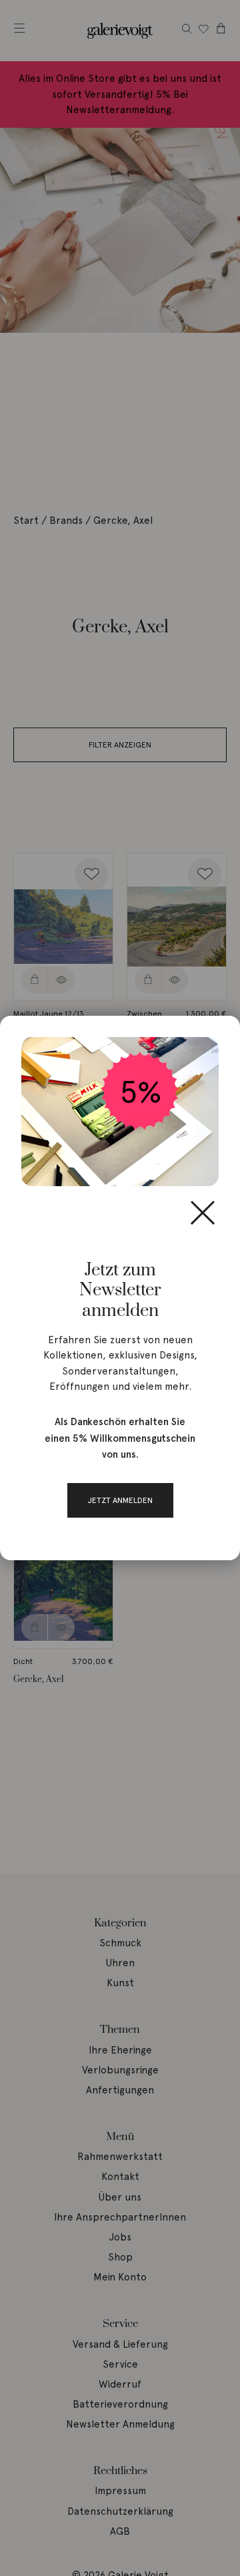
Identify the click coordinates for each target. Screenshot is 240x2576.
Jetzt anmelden (120, 1500)
